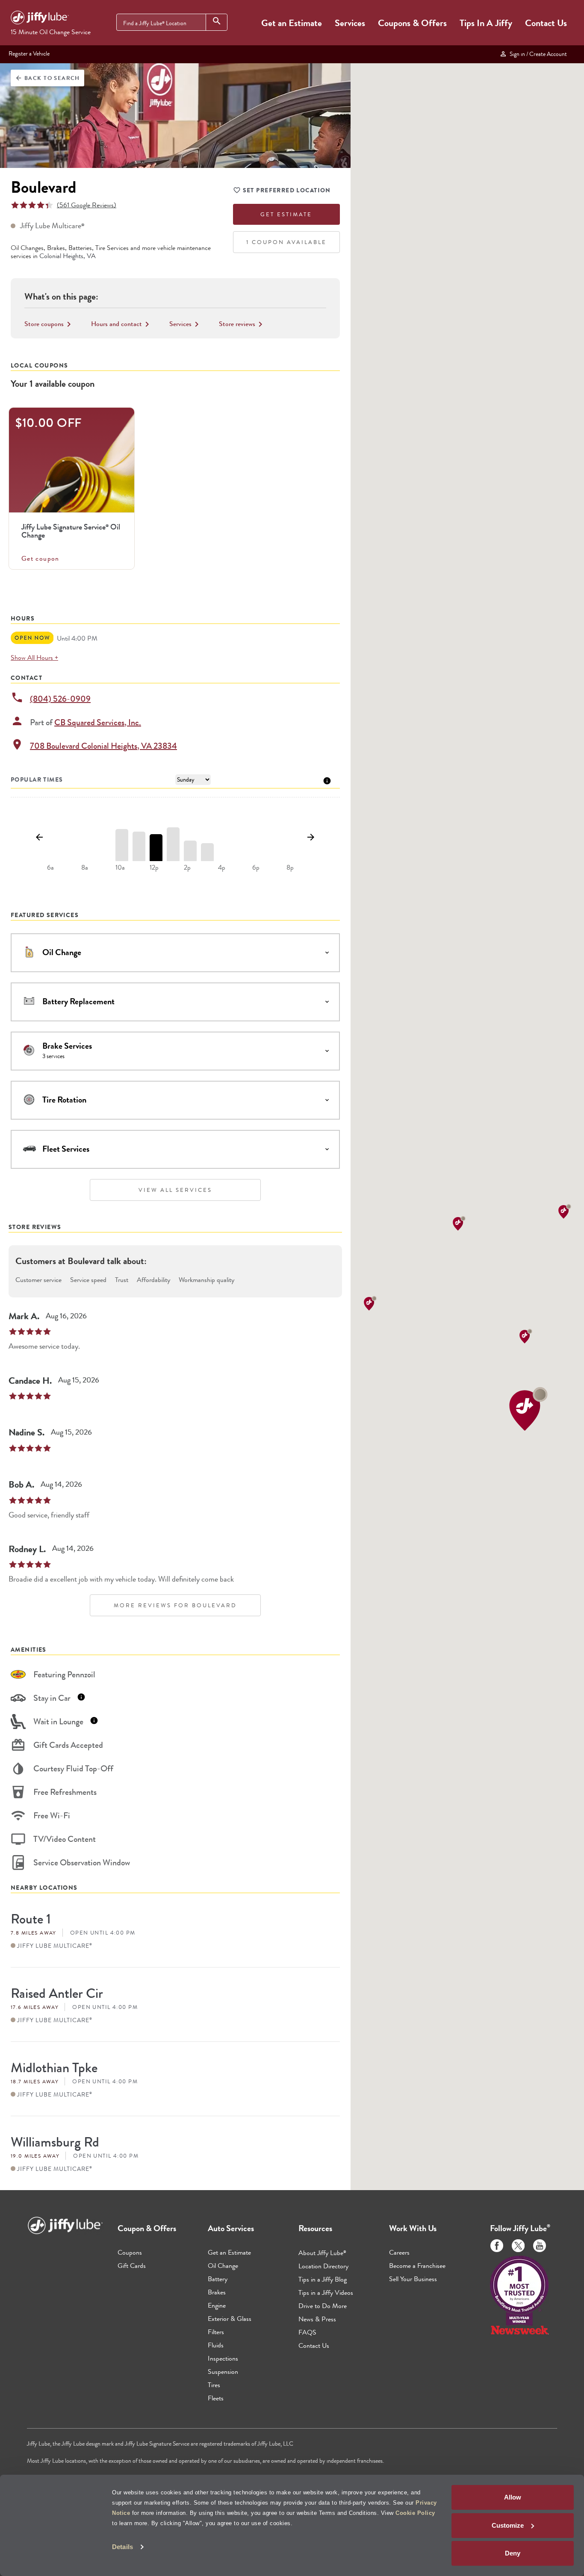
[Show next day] (311, 838)
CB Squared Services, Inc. (98, 722)
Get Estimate (286, 214)
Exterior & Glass (230, 2319)
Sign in (537, 54)
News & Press (317, 2319)
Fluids (216, 2345)
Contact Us (546, 23)
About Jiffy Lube (322, 2253)
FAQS (307, 2332)
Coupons (130, 2252)
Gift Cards (132, 2266)
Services (350, 23)
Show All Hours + (34, 657)
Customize (508, 2525)
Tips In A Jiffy (486, 23)
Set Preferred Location (287, 190)
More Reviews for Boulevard (175, 1605)
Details (122, 2547)
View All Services (175, 1190)
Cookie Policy (415, 2513)
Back (47, 78)
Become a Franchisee (417, 2266)
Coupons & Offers (412, 23)
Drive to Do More (323, 2306)
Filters (216, 2332)
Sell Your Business (413, 2279)
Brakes (217, 2292)
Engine (217, 2305)
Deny (513, 2553)
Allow (513, 2497)
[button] (528, 1409)
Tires (214, 2385)
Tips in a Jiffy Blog (323, 2279)
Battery (218, 2279)
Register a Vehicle (29, 53)
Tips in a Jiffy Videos (326, 2292)
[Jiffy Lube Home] (40, 19)
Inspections (223, 2358)
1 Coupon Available (286, 242)
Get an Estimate (292, 23)
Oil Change (223, 2266)
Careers (399, 2252)
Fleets (216, 2398)
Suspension (223, 2372)
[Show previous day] (40, 838)
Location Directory (323, 2266)
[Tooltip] (327, 780)
